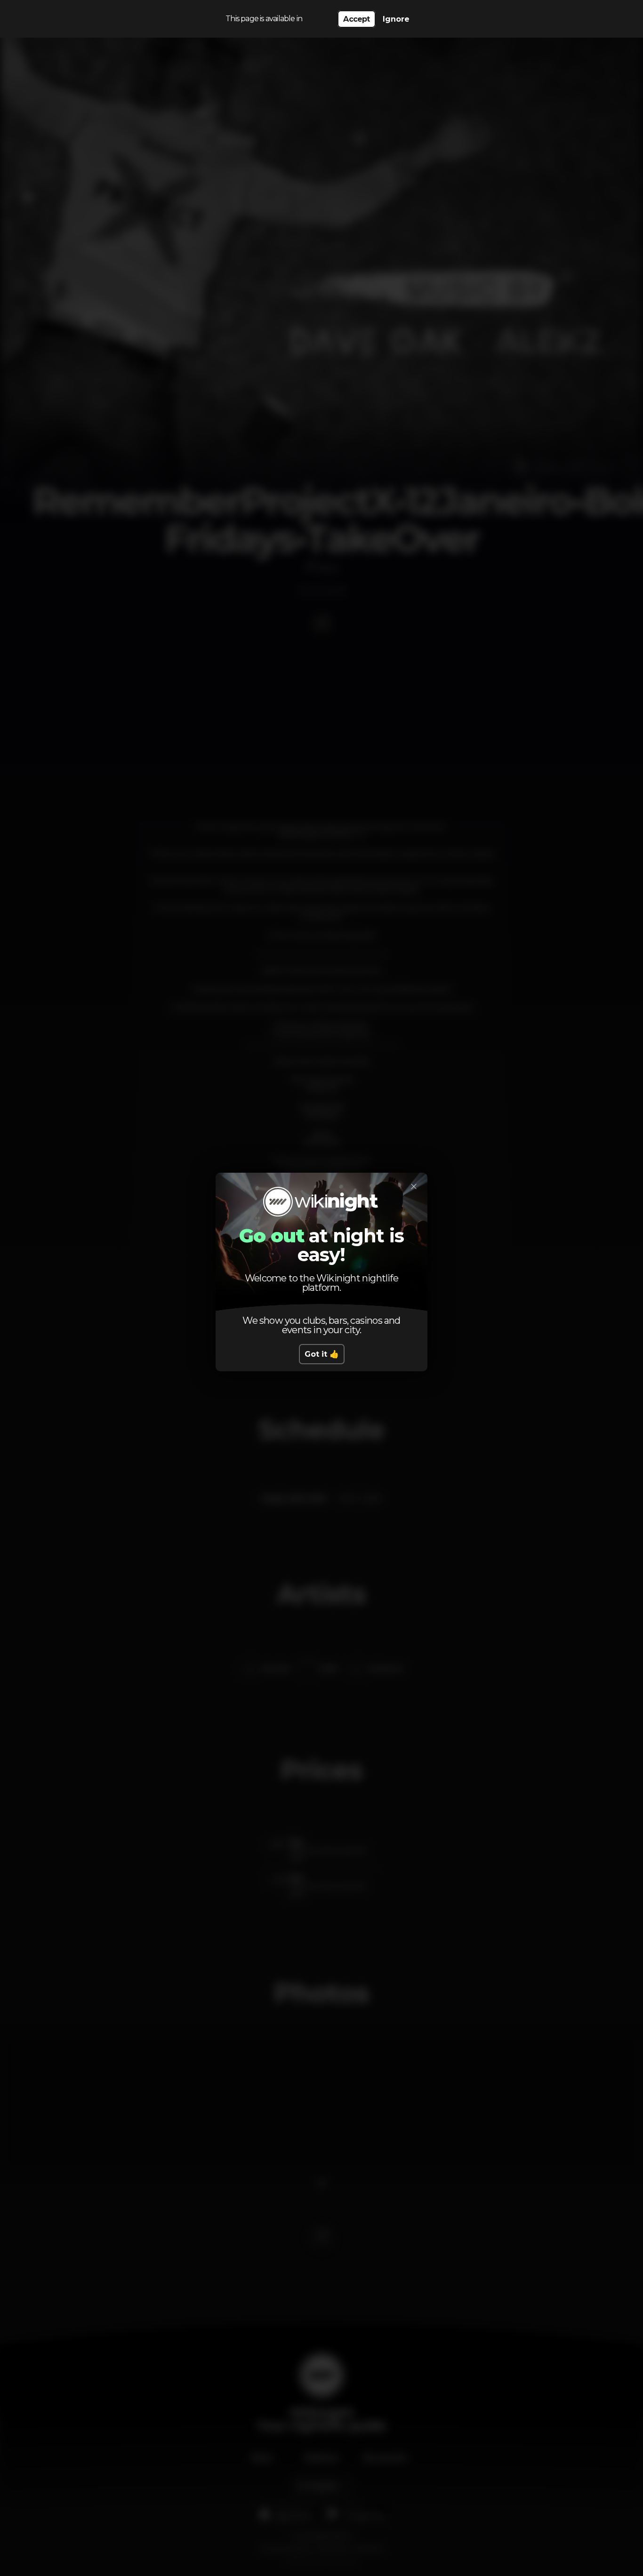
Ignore (396, 19)
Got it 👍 (322, 1354)
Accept (356, 19)
